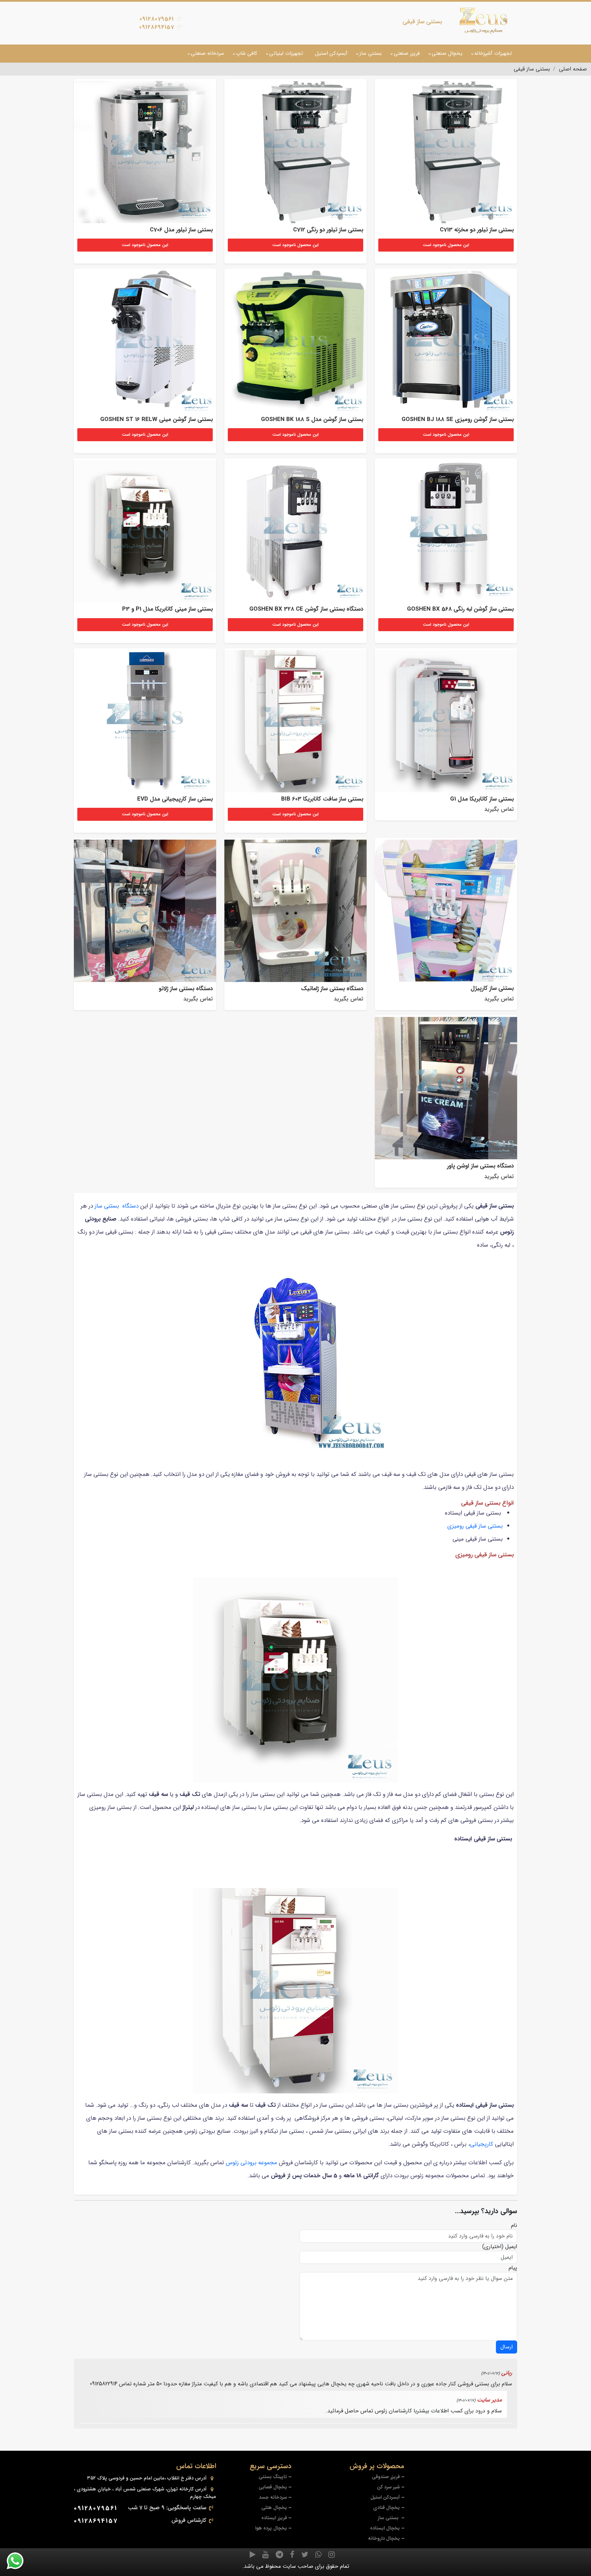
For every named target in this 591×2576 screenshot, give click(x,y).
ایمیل (511, 2247)
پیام (513, 2268)
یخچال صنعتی (447, 53)
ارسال (507, 2347)
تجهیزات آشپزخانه (493, 53)
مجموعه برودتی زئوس (251, 2163)
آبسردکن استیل (331, 53)
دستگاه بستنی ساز (117, 1206)
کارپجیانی (482, 2144)
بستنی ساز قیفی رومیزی (475, 1526)
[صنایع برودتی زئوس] (484, 21)
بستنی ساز (371, 53)
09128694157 (157, 27)
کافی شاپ (247, 53)
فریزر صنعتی (407, 53)
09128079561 (157, 19)
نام (514, 2226)
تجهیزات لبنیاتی (286, 53)
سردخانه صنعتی (207, 53)
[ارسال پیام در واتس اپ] (19, 2561)
